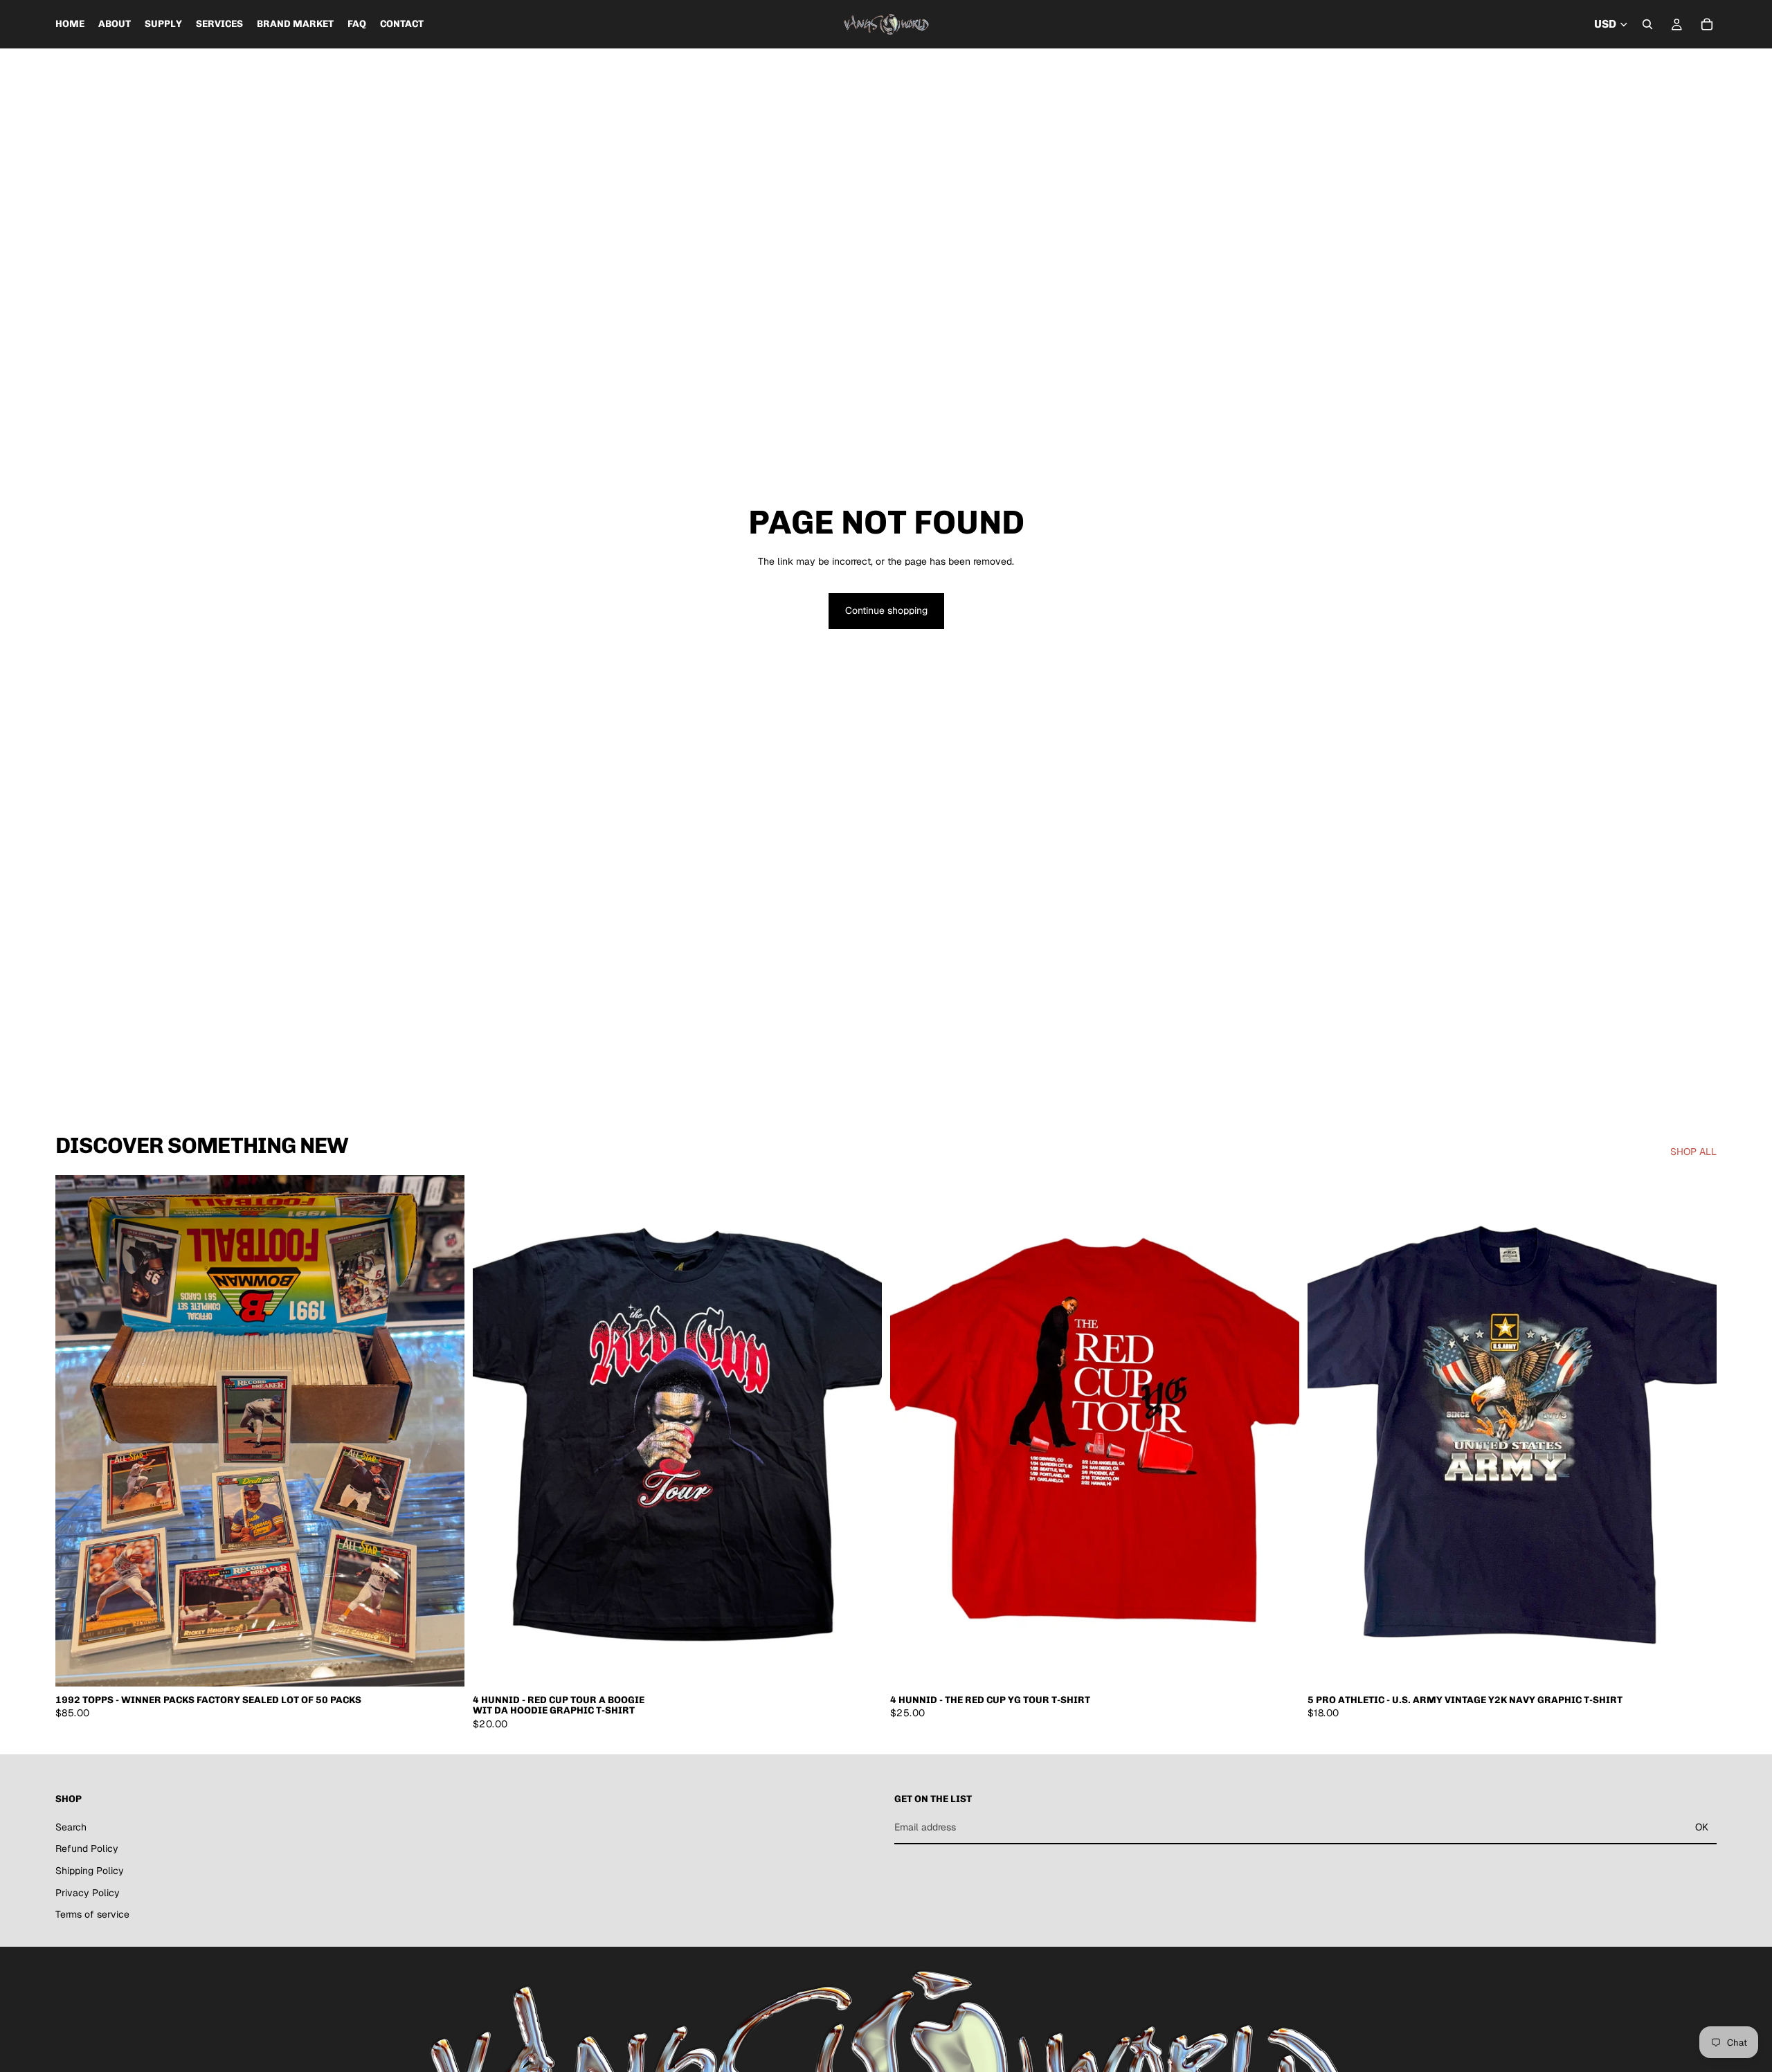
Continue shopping (886, 610)
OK (1702, 1827)
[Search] (1647, 24)
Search (71, 1827)
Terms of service (92, 1914)
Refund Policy (87, 1848)
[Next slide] (444, 1431)
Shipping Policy (90, 1871)
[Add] (443, 1665)
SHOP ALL (1693, 1152)
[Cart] (1707, 24)
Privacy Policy (88, 1893)
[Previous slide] (76, 1431)
